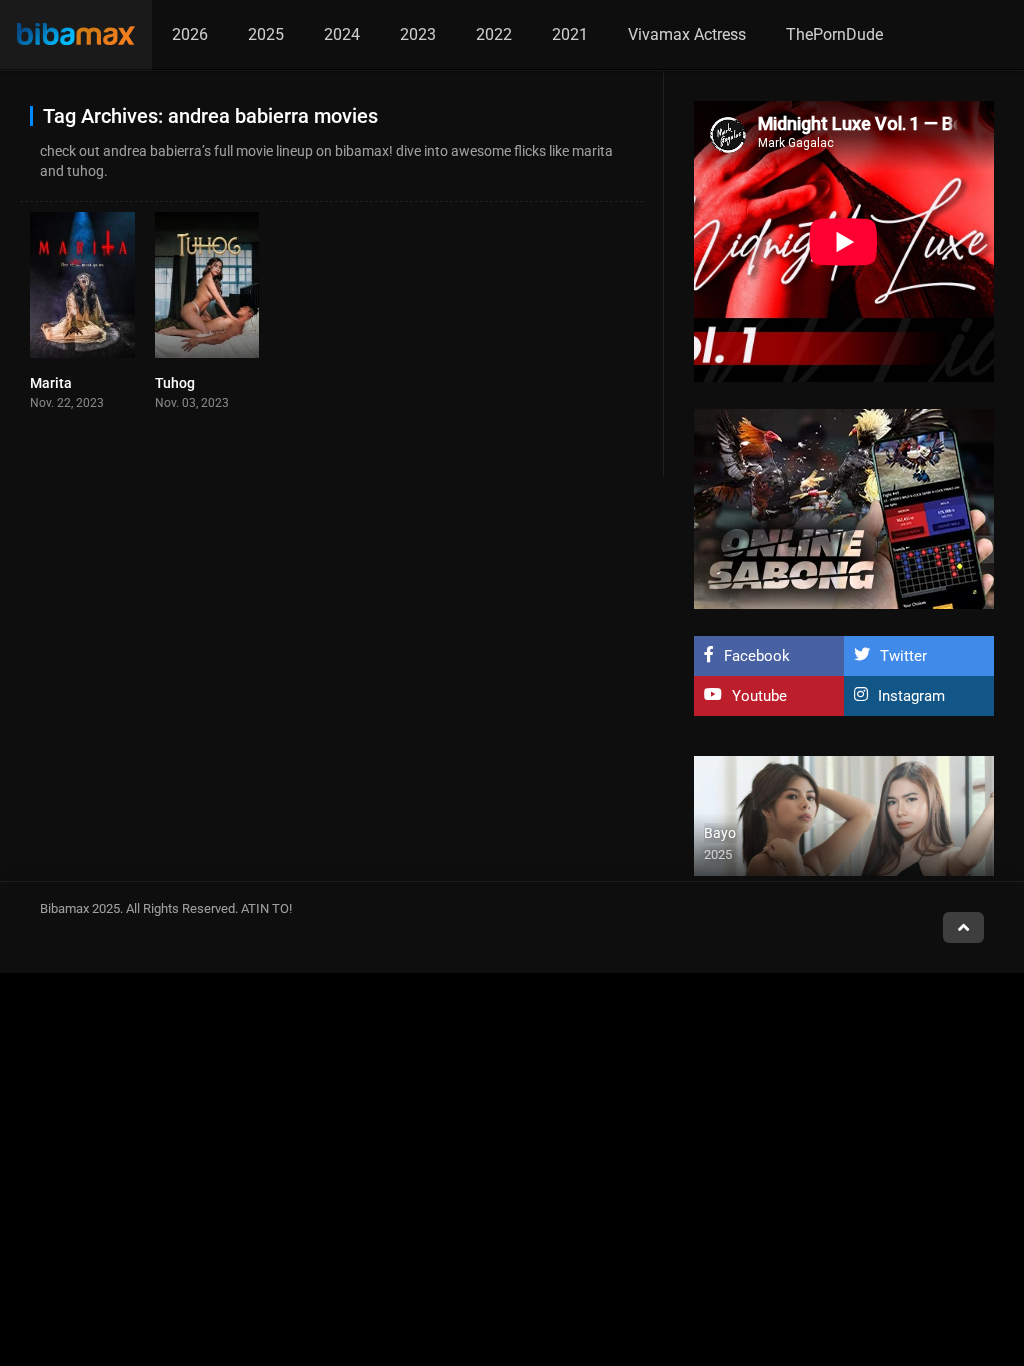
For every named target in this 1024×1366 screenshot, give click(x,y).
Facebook (757, 656)
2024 (342, 34)
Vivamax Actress (687, 34)
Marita (51, 383)
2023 (418, 34)
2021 (570, 34)
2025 (266, 34)
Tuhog (175, 383)
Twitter (903, 656)
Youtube (759, 696)
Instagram (911, 696)
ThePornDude (834, 34)
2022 (494, 34)
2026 (190, 34)
